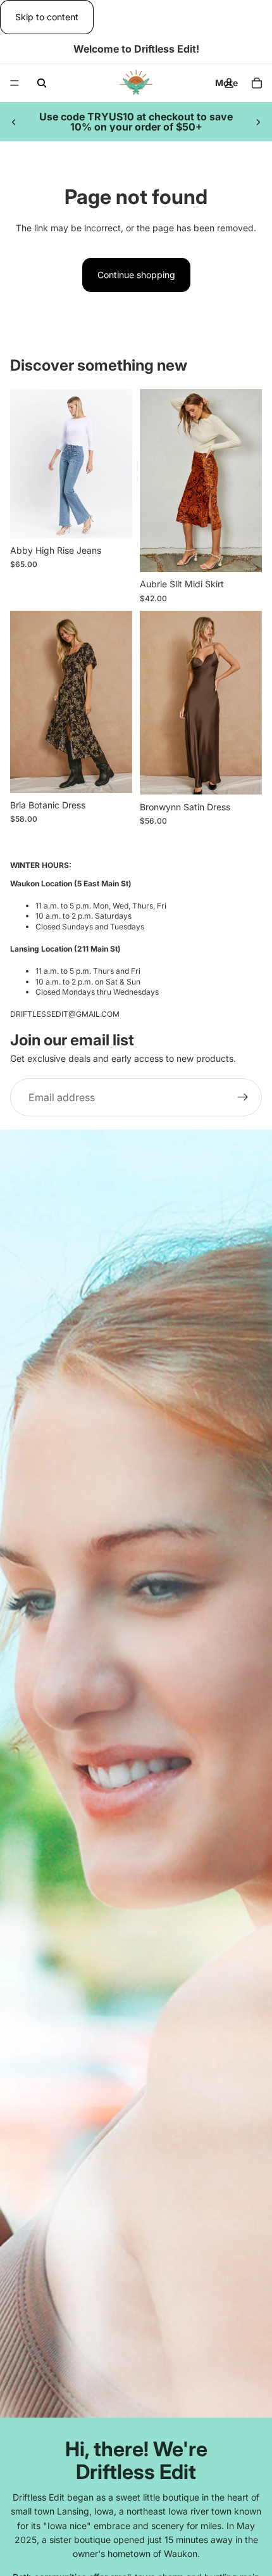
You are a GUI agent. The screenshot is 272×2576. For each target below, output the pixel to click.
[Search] (42, 83)
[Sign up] (243, 1097)
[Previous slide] (14, 122)
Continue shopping (136, 275)
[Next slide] (258, 122)
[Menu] (15, 84)
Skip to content (47, 17)
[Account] (229, 83)
